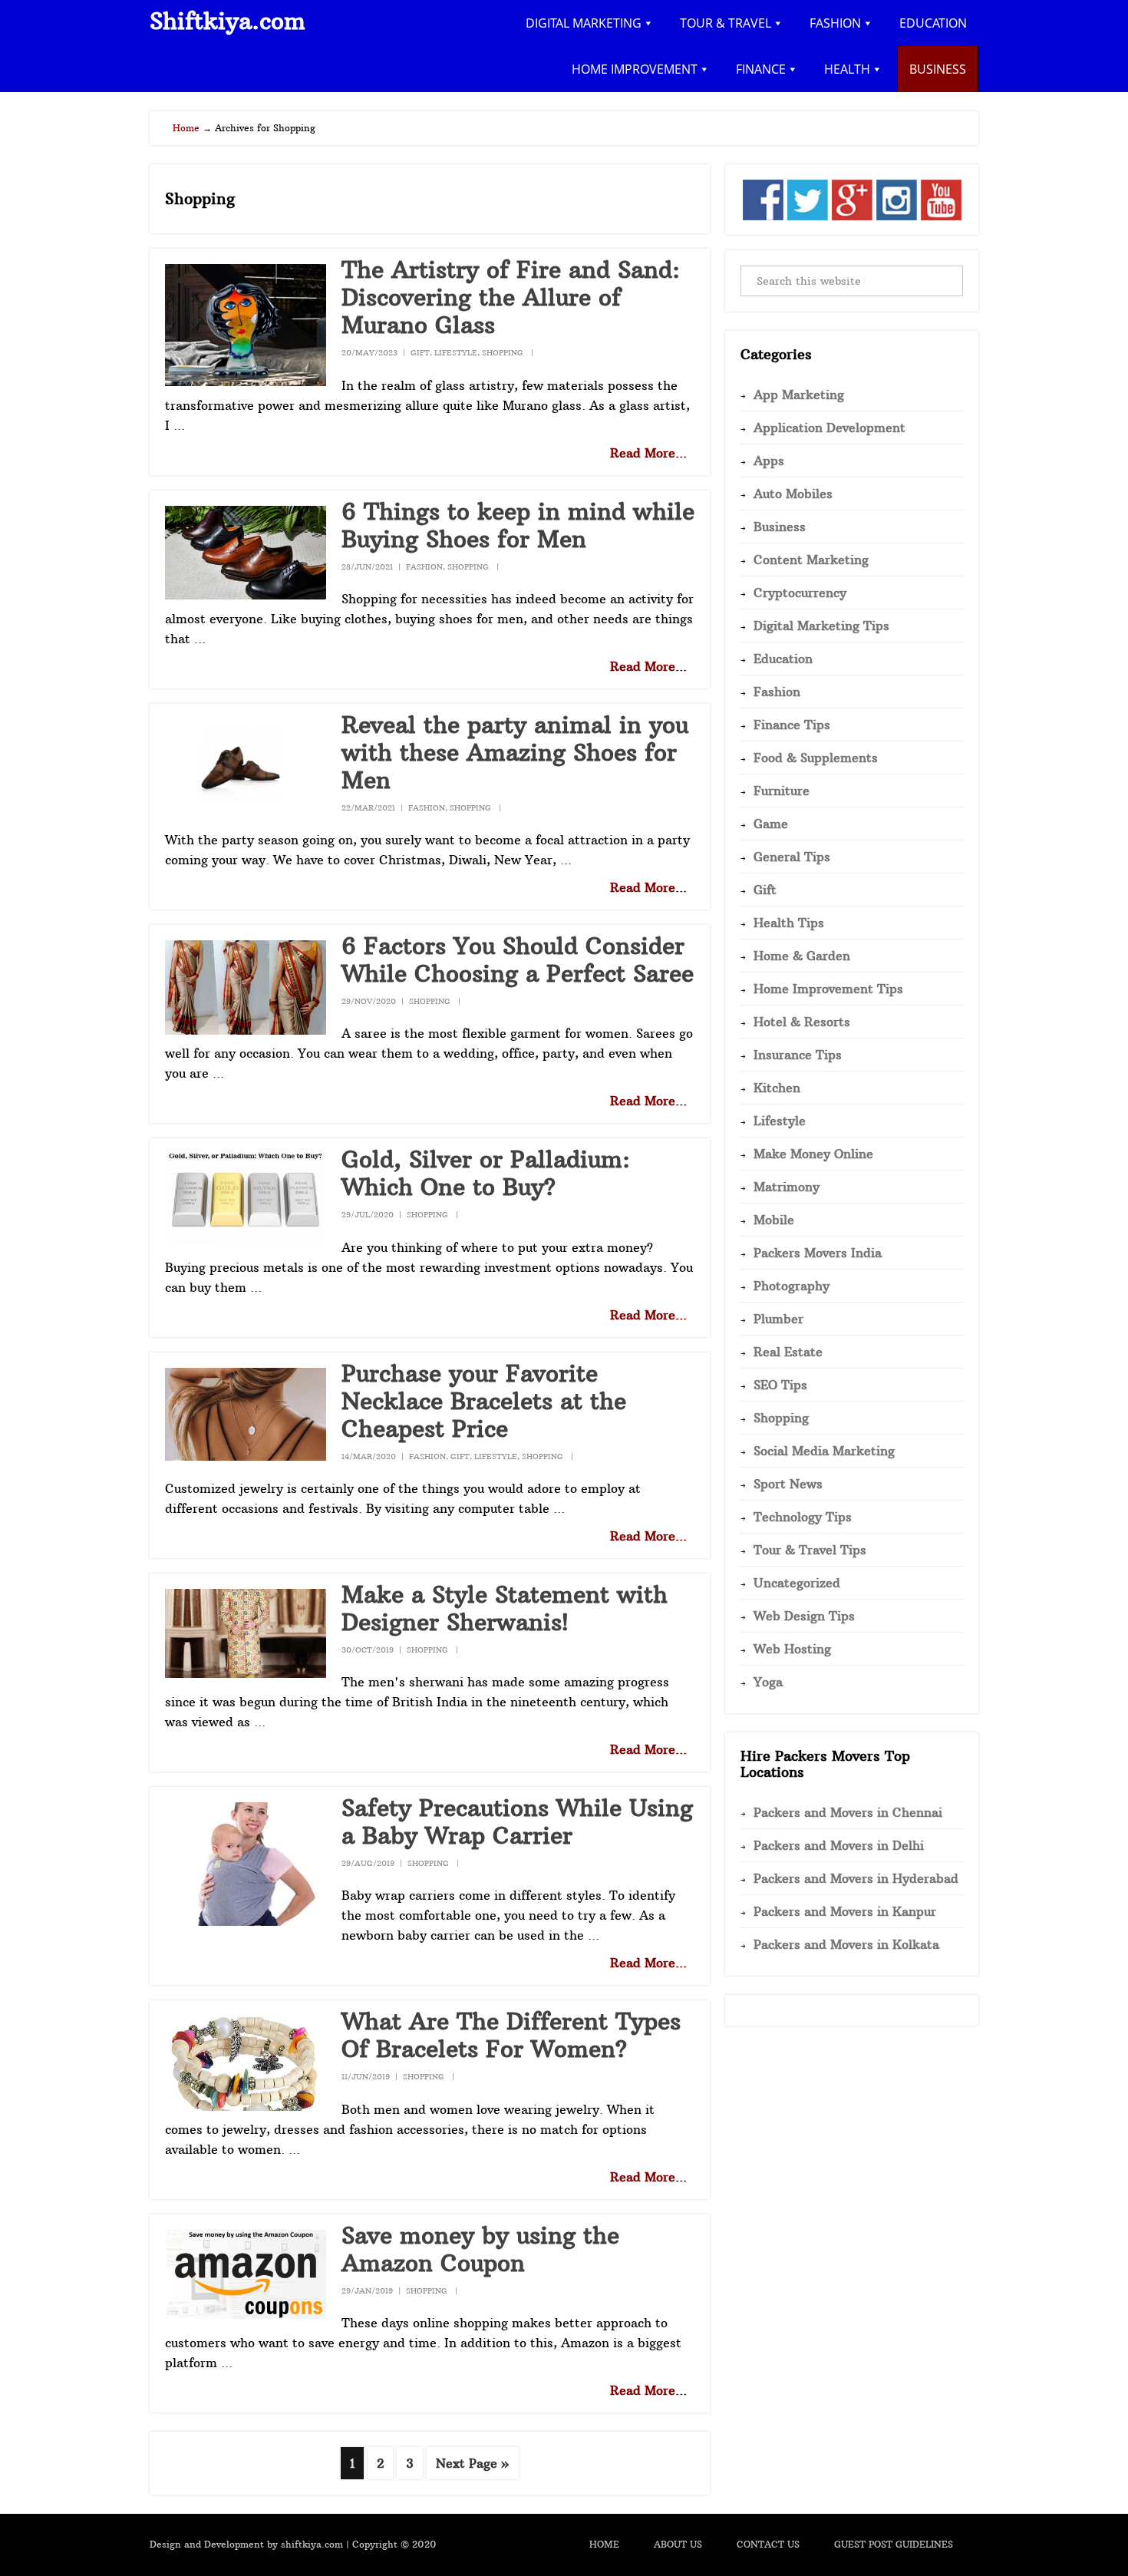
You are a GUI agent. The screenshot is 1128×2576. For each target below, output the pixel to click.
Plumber (778, 1319)
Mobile (774, 1220)
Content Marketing (811, 560)
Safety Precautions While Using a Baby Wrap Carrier (517, 1822)
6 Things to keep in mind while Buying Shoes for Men (518, 525)
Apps (769, 461)
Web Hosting (792, 1649)
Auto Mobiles (793, 494)
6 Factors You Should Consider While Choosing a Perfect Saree (518, 960)
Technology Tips (803, 1517)
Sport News (788, 1484)
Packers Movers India (818, 1253)
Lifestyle (456, 353)
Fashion (424, 567)
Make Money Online (813, 1154)
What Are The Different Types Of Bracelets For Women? (511, 2035)
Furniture (782, 791)
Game (771, 824)
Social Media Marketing (824, 1451)
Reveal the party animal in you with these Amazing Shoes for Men (515, 753)
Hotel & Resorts (802, 1022)
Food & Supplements (816, 758)
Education (783, 659)
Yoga (768, 1682)
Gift (420, 353)
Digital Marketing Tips (821, 626)
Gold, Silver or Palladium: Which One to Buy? (486, 1173)
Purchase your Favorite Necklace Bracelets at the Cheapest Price (484, 1401)
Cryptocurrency (800, 593)
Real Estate (788, 1352)
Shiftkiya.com (228, 21)
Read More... (648, 453)
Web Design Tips (804, 1616)
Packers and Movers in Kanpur (845, 1911)
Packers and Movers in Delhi (839, 1845)
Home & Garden (802, 956)
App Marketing (799, 395)
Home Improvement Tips (828, 989)
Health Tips (789, 923)
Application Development (830, 428)
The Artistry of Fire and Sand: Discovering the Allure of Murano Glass (511, 297)
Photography (792, 1286)
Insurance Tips (798, 1055)
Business (780, 527)
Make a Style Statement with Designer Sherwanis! (505, 1608)
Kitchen (777, 1088)
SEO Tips (780, 1385)
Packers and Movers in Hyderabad (856, 1878)
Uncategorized (797, 1583)
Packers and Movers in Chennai (848, 1812)
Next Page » (472, 2467)
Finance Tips (792, 725)
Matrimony (787, 1187)
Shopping (503, 353)
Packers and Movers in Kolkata (846, 1944)
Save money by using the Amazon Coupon (480, 2249)
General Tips (792, 857)
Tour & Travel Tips (810, 1550)
